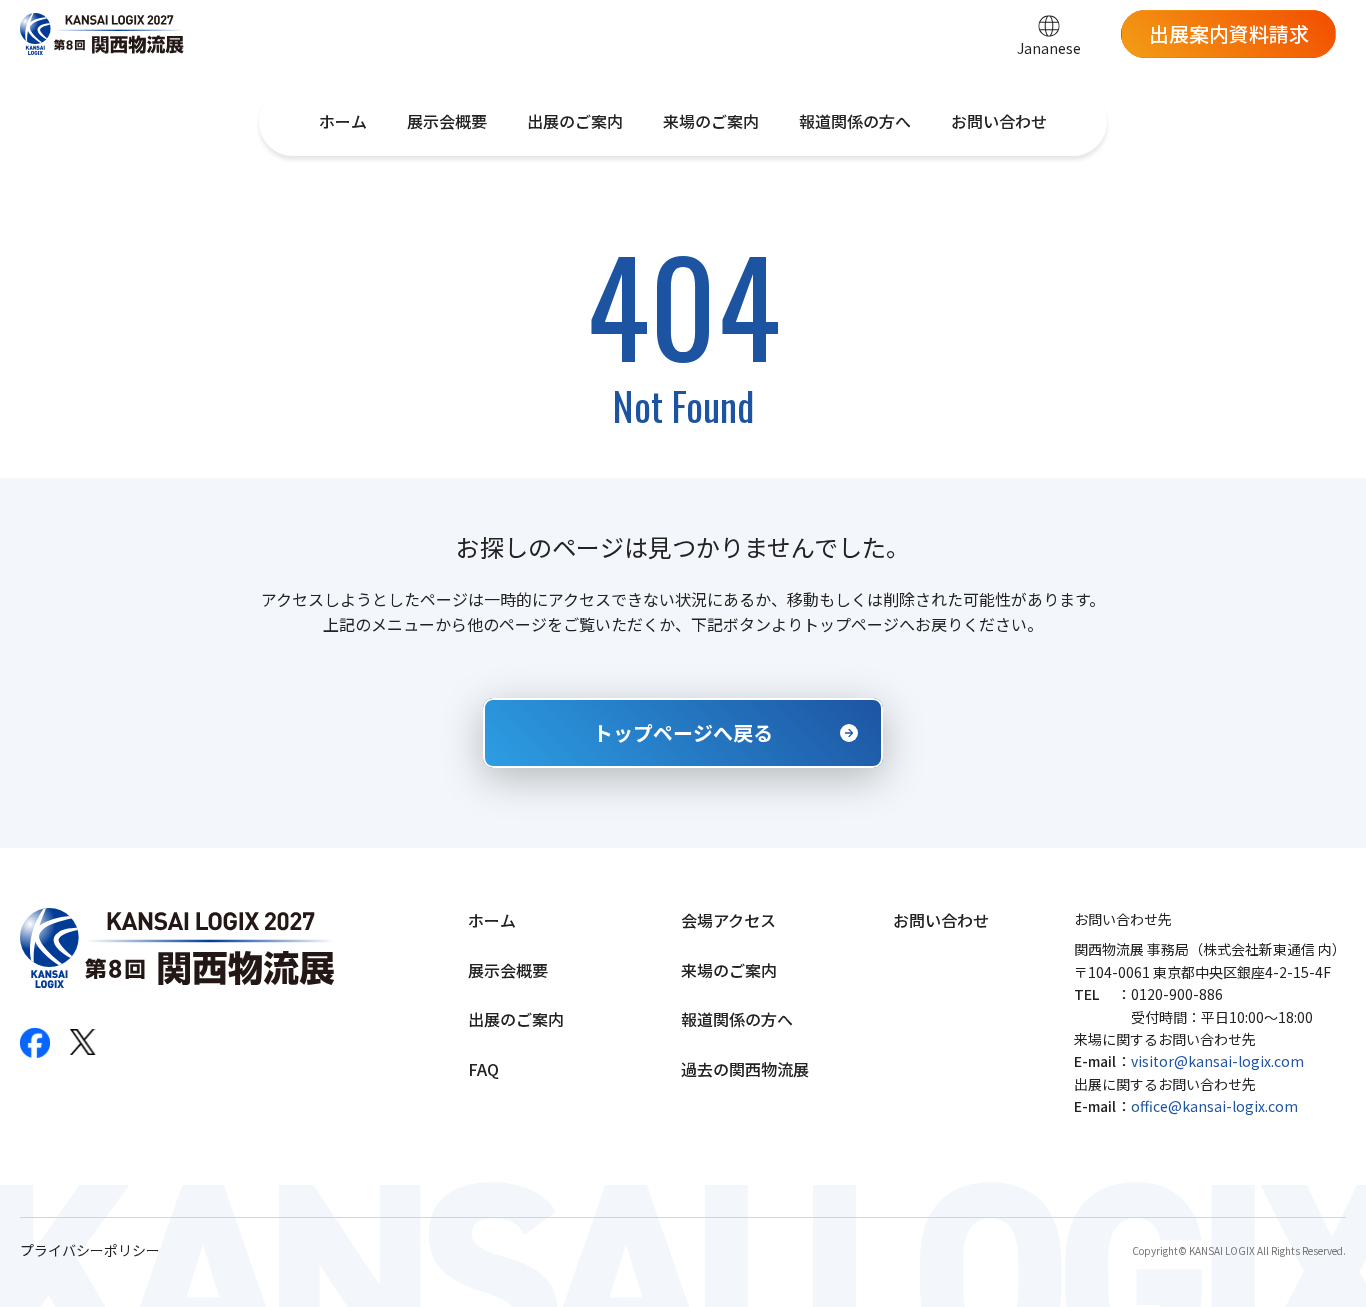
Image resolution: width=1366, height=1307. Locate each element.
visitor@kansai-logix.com (1217, 1061)
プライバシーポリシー (90, 1250)
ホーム (343, 121)
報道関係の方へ (855, 121)
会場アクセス (728, 920)
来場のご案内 (711, 121)
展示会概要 (447, 121)
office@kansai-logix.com (1214, 1106)
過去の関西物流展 (745, 1069)
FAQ (483, 1069)
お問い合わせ (999, 121)
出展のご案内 (575, 121)
